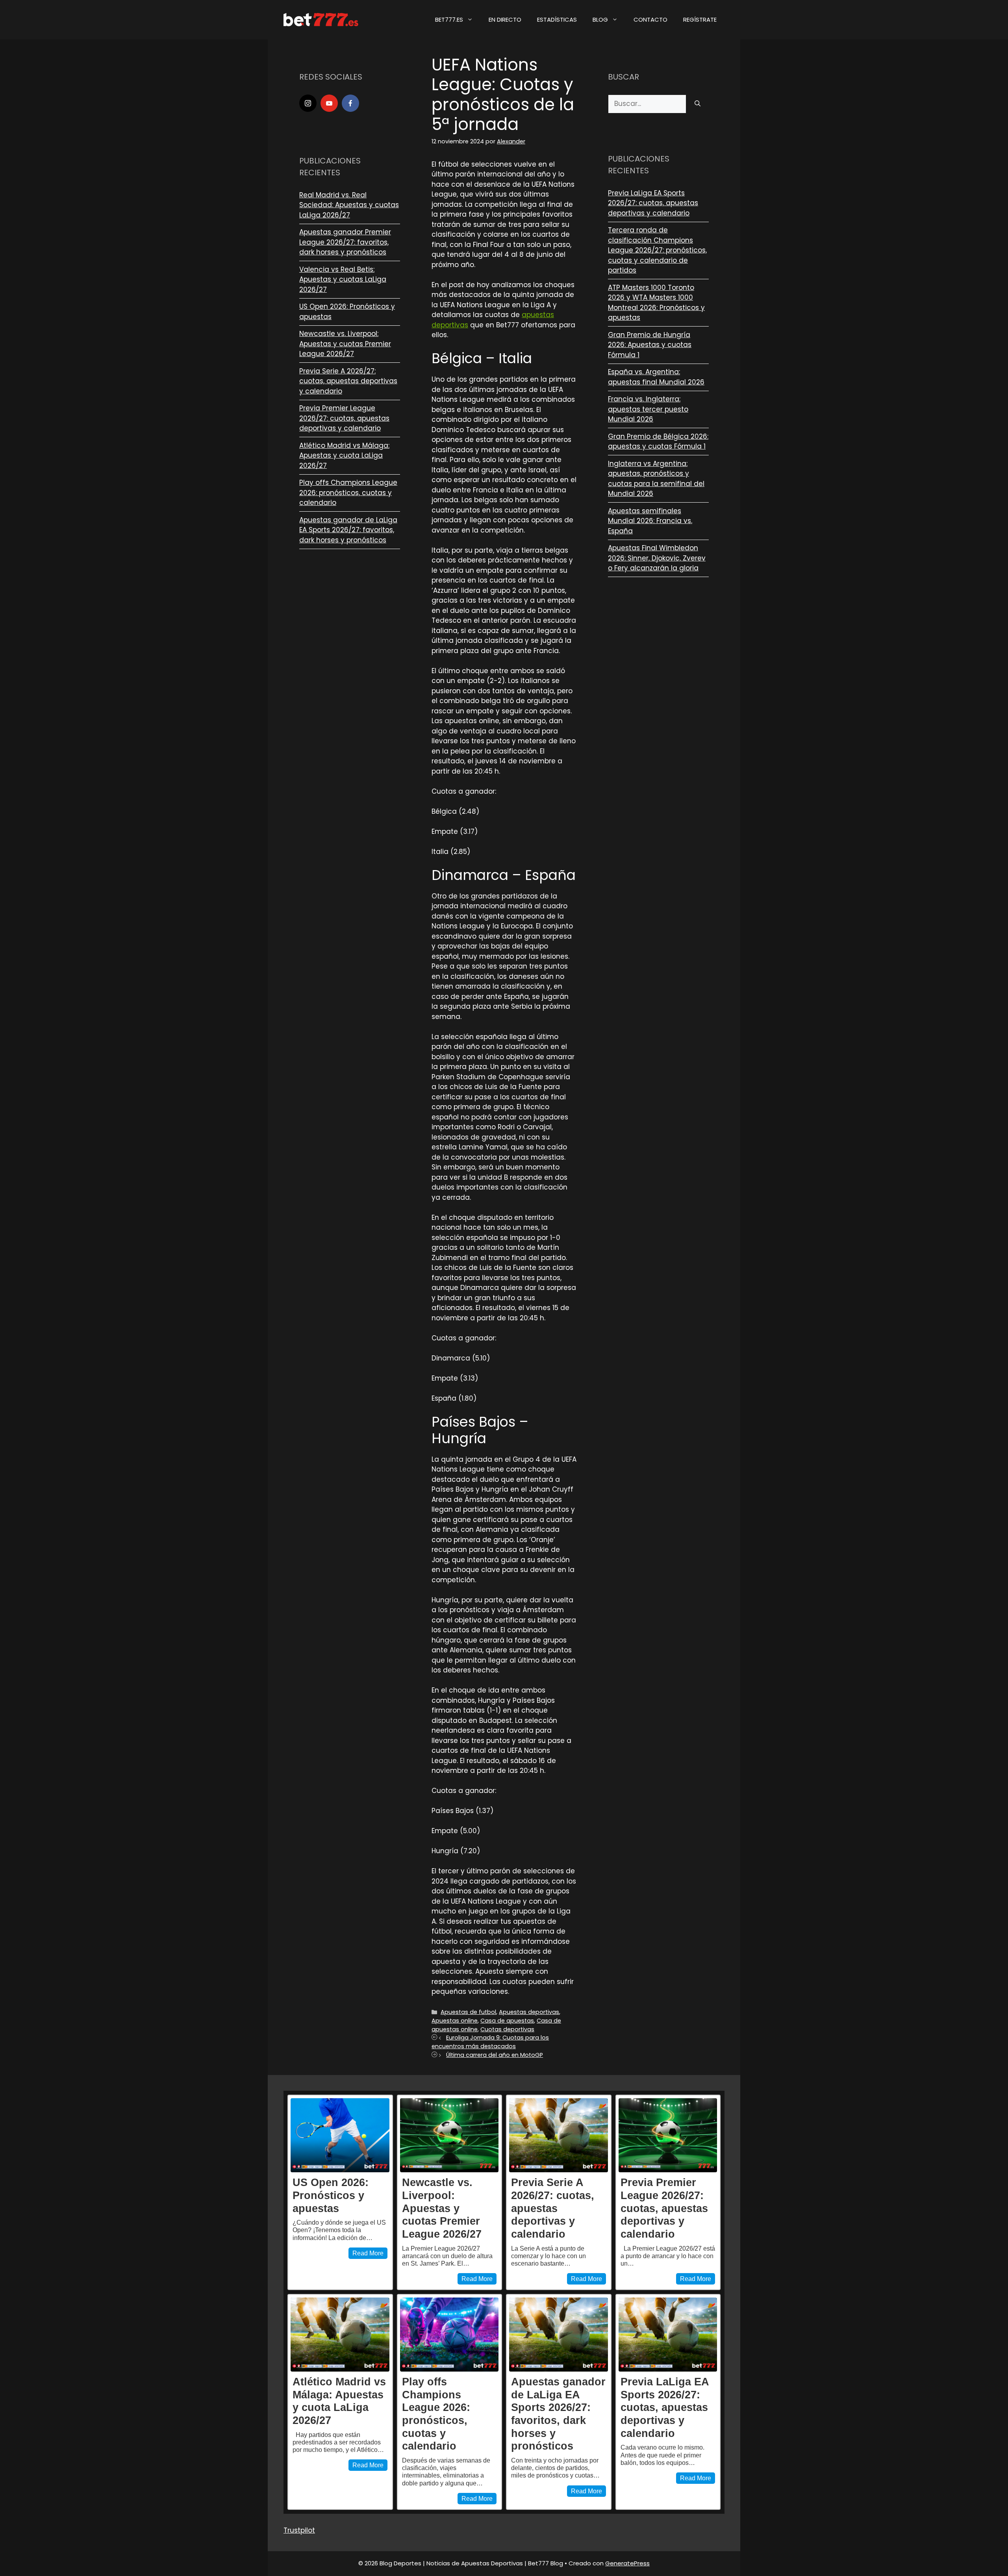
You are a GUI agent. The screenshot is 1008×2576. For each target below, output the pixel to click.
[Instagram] (308, 103)
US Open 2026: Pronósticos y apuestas (331, 2195)
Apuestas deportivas (529, 2012)
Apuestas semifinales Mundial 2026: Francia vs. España (650, 521)
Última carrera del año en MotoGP (495, 2055)
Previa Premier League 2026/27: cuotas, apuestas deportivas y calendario (344, 418)
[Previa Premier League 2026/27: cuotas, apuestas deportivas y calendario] (668, 2135)
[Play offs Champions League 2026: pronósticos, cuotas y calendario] (449, 2335)
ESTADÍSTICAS (557, 19)
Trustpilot (299, 2530)
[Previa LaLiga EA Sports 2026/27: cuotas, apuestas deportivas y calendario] (668, 2335)
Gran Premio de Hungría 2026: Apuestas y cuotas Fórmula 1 (650, 345)
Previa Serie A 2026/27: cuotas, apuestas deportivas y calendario (348, 381)
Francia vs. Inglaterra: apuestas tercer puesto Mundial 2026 (648, 409)
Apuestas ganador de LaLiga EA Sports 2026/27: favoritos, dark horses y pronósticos (348, 530)
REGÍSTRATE (700, 19)
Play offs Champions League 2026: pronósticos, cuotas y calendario (348, 493)
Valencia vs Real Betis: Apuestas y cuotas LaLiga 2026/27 (343, 279)
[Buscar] (698, 104)
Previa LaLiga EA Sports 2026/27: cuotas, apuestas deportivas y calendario (653, 203)
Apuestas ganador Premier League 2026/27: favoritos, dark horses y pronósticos (345, 242)
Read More (368, 2253)
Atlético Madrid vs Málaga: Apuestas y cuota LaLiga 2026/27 (344, 456)
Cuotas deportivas (507, 2029)
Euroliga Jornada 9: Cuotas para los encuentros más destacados (490, 2042)
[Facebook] (350, 103)
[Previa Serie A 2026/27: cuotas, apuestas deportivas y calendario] (559, 2135)
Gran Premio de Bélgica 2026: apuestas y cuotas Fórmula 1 (658, 442)
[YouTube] (329, 103)
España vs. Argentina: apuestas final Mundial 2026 (656, 377)
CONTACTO (650, 19)
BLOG (600, 19)
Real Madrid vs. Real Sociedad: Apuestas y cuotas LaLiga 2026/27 (349, 205)
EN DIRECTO (505, 19)
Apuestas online (455, 2021)
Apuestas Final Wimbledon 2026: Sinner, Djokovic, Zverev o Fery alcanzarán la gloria (657, 558)
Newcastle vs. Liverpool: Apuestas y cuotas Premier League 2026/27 (345, 344)
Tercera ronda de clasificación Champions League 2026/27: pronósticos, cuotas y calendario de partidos (657, 250)
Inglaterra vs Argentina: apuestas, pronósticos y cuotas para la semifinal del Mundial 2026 (656, 479)
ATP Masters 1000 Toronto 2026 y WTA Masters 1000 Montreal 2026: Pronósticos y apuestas (656, 303)
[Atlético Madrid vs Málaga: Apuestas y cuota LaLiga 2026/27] (340, 2335)
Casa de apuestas (507, 2021)
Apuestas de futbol (468, 2012)
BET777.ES (449, 19)
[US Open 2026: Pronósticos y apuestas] (340, 2135)
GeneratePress (627, 2563)
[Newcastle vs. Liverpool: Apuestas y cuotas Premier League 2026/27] (449, 2135)
